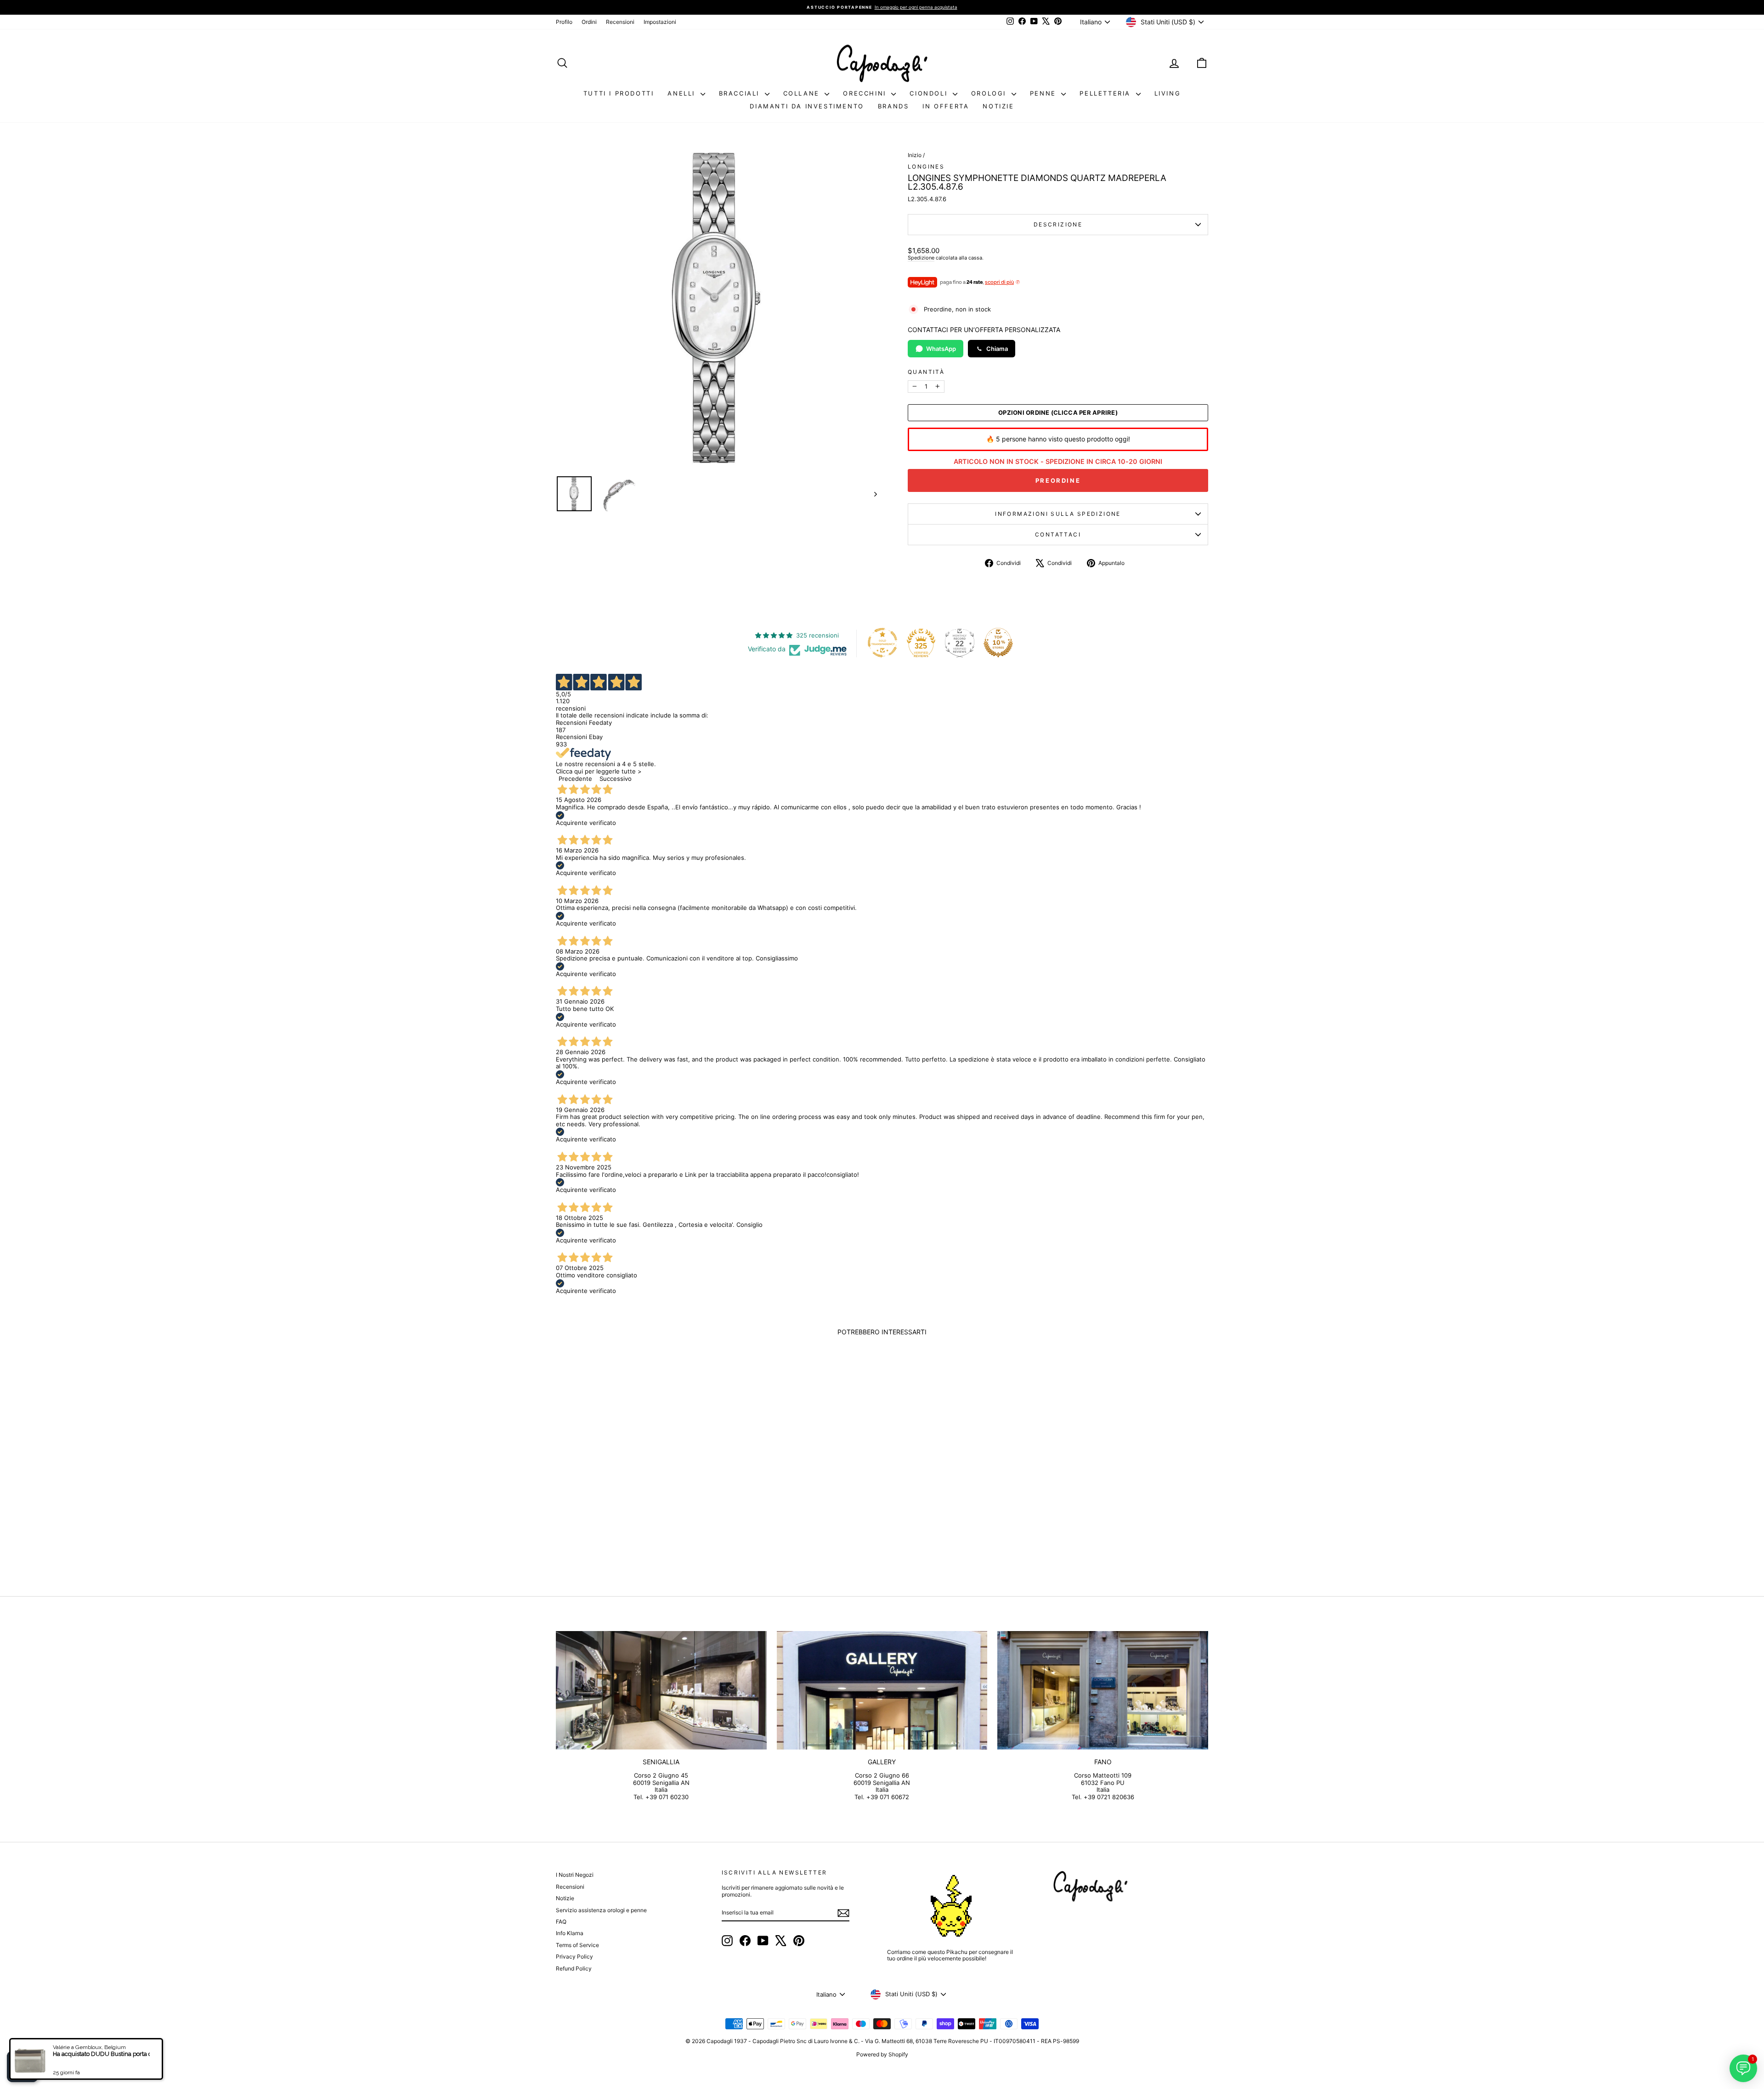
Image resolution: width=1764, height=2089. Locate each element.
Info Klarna (570, 1933)
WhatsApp (941, 349)
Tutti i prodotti (619, 93)
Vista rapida (633, 1505)
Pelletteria (1106, 93)
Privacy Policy (574, 1956)
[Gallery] (882, 1690)
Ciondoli (930, 93)
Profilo (564, 22)
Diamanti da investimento (807, 106)
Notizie (998, 106)
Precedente (575, 779)
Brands (893, 106)
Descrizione (1058, 224)
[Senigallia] (661, 1690)
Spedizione (921, 258)
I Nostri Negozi (575, 1875)
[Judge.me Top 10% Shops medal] (998, 643)
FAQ (561, 1922)
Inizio (915, 155)
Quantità (926, 372)
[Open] (23, 2066)
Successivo (616, 779)
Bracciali (741, 93)
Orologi (990, 93)
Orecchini (866, 93)
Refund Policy (574, 1968)
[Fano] (1103, 1690)
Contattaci (1058, 534)
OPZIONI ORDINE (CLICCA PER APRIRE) (1058, 413)
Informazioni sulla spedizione (1058, 514)
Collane (803, 93)
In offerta (946, 106)
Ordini (589, 22)
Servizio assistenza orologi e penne (601, 1910)
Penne (1045, 93)
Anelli (683, 93)
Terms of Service (577, 1945)
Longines (926, 167)
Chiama (997, 349)
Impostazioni (660, 22)
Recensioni (620, 22)
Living (1168, 93)
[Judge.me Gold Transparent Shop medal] (882, 643)
